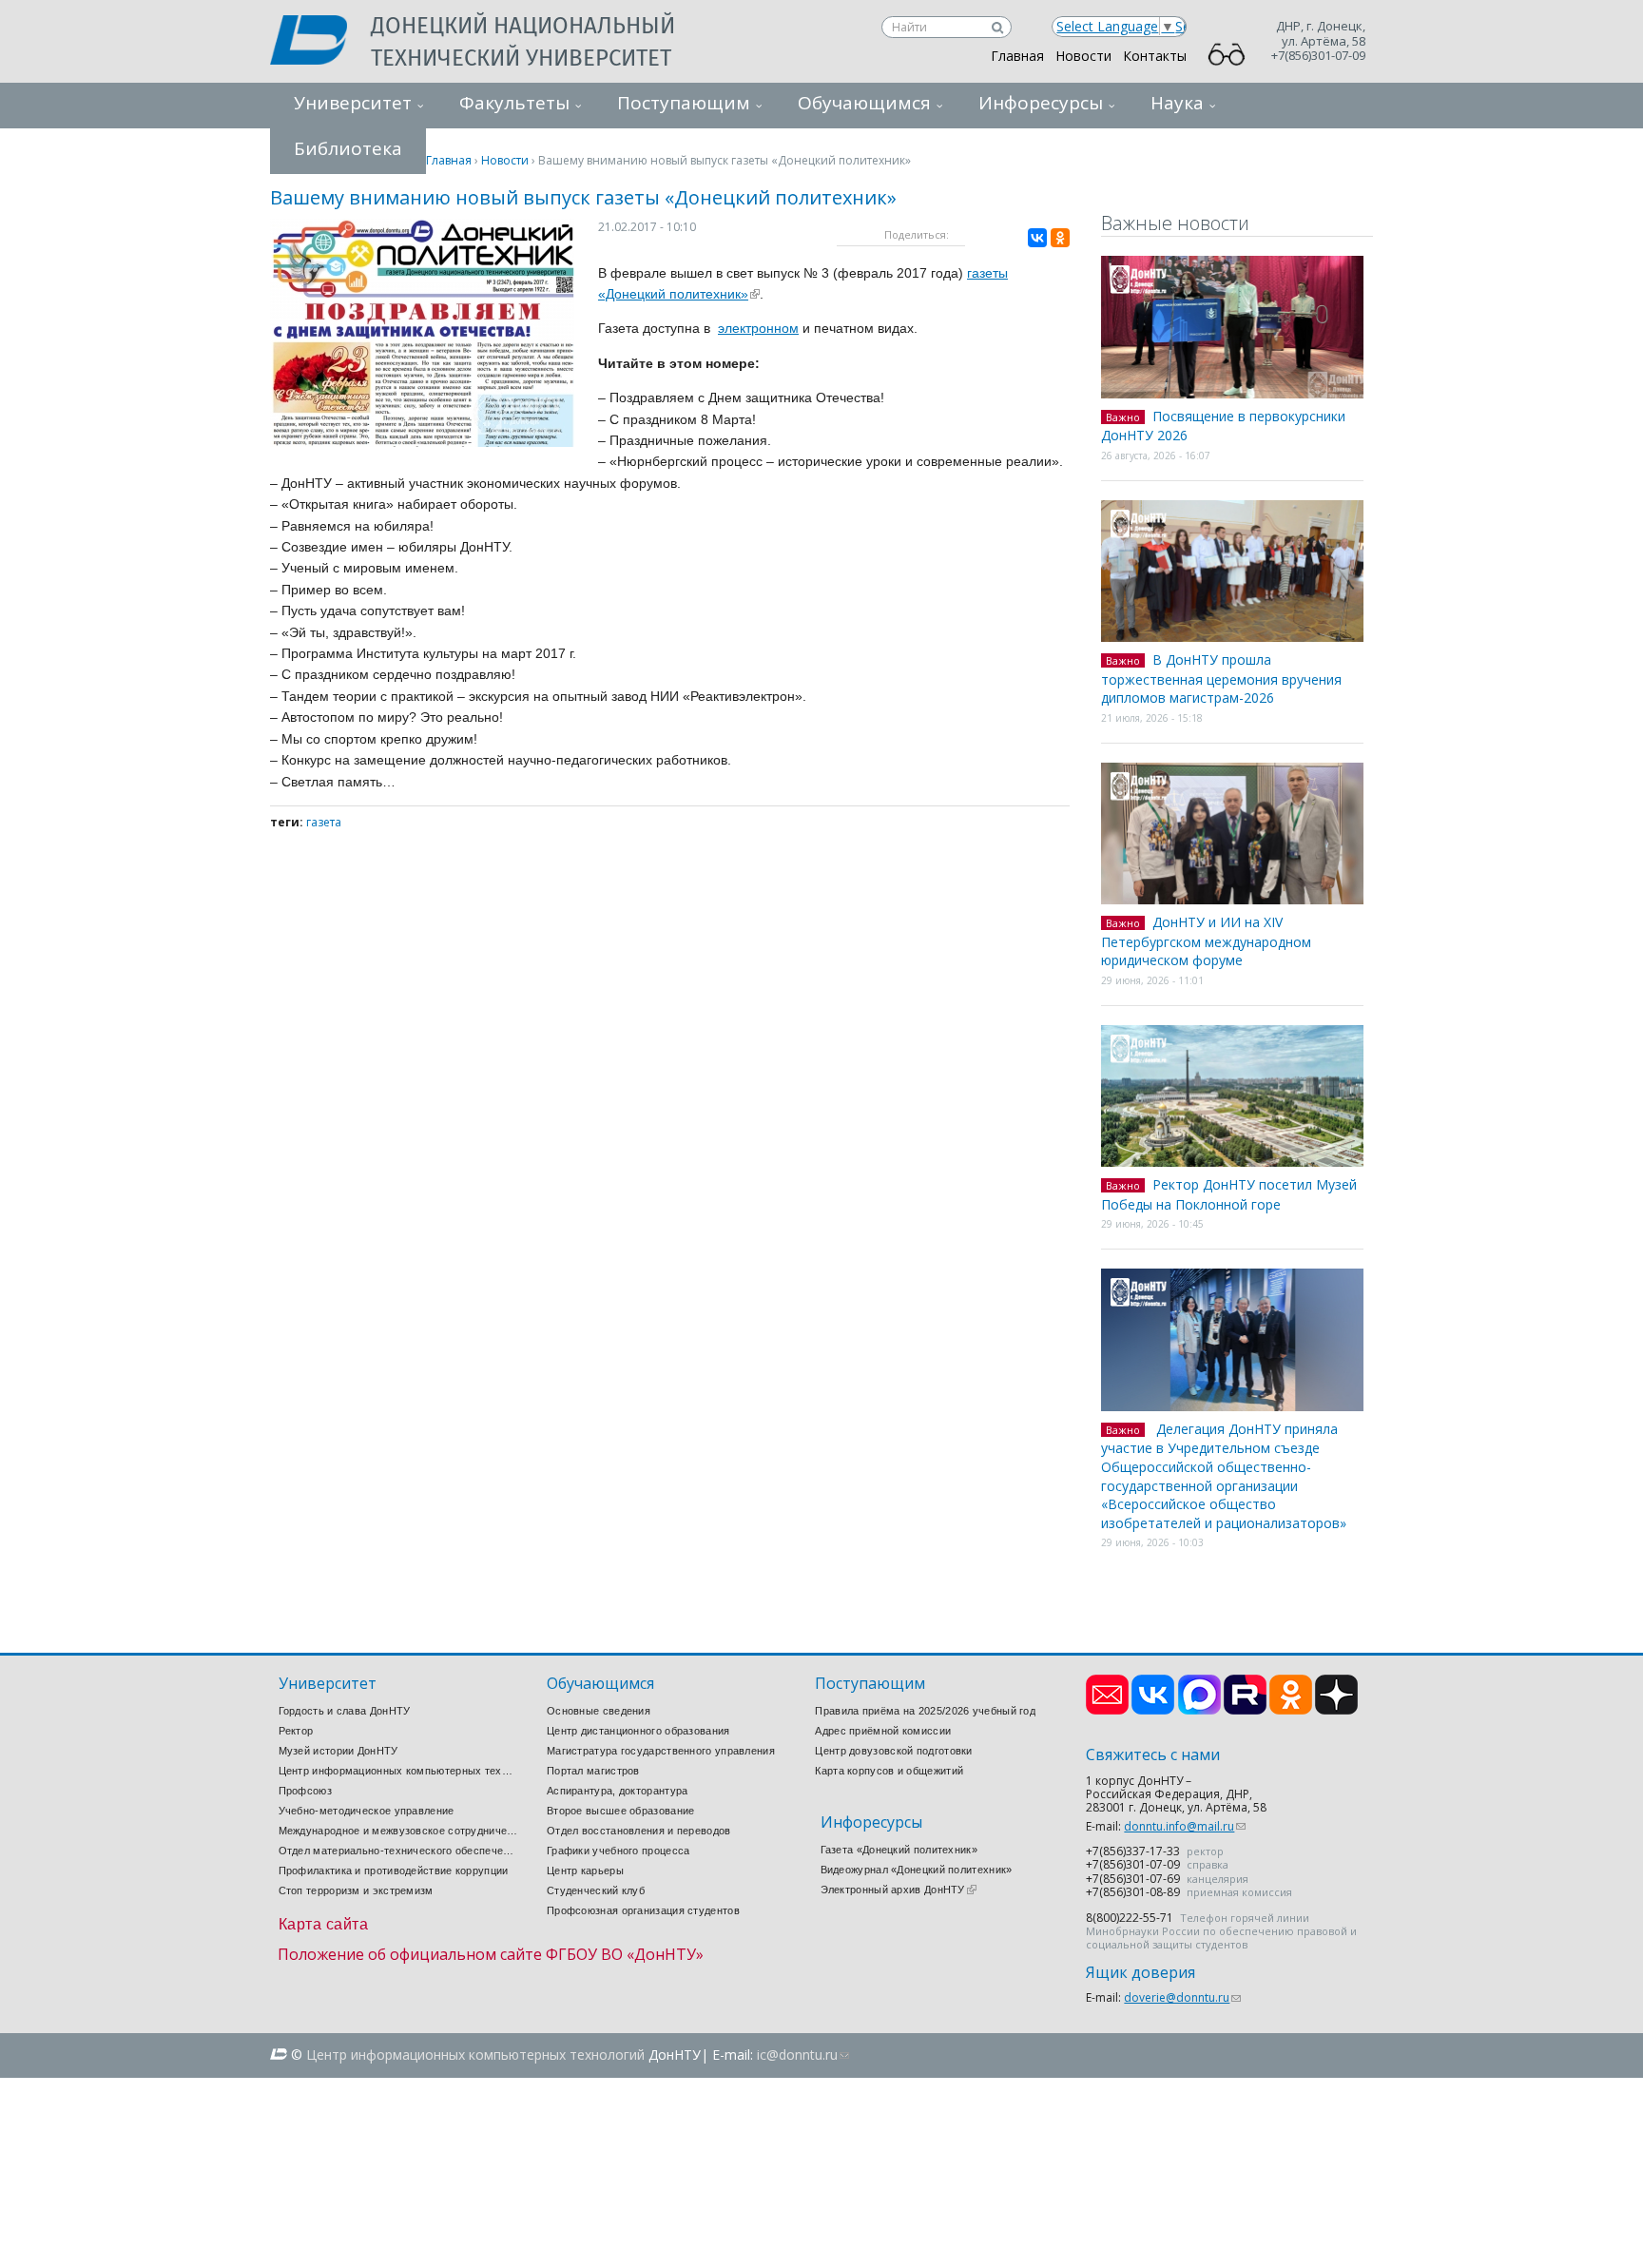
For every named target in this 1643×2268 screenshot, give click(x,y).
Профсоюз (305, 1791)
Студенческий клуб (596, 1890)
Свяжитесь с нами (1153, 1755)
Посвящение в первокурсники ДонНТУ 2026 (1223, 426)
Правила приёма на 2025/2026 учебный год (925, 1711)
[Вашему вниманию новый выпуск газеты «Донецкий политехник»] (422, 442)
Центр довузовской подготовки (893, 1751)
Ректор (296, 1731)
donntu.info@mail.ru (1185, 1826)
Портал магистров (593, 1771)
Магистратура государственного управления (661, 1751)
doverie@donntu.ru (1182, 1997)
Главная (1017, 56)
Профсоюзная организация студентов (643, 1910)
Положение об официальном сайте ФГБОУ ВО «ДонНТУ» (491, 1954)
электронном (758, 328)
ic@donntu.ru (803, 2055)
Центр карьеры (585, 1871)
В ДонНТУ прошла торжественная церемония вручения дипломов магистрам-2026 (1221, 678)
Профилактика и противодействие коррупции (394, 1871)
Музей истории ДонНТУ (338, 1751)
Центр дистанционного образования (638, 1731)
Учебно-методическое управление (367, 1811)
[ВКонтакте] (1037, 238)
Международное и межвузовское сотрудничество (398, 1831)
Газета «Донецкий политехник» (899, 1850)
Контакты (1155, 56)
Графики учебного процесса (619, 1851)
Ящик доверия (1140, 1973)
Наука (1177, 103)
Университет (353, 103)
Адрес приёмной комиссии (883, 1731)
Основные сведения (599, 1711)
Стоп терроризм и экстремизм (356, 1890)
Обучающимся (864, 103)
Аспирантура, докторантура (618, 1791)
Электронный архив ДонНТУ (899, 1890)
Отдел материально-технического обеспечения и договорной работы (398, 1851)
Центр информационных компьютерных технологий (398, 1771)
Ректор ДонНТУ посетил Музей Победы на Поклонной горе (1229, 1194)
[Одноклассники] (1060, 238)
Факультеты (514, 103)
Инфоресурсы (1041, 103)
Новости (1083, 56)
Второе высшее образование (621, 1811)
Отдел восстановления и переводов (639, 1831)
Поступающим (684, 103)
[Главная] (320, 42)
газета (324, 822)
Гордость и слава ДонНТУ (345, 1711)
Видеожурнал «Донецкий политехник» (917, 1870)
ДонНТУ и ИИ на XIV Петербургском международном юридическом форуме (1206, 941)
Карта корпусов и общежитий (889, 1771)
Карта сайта (324, 1924)
